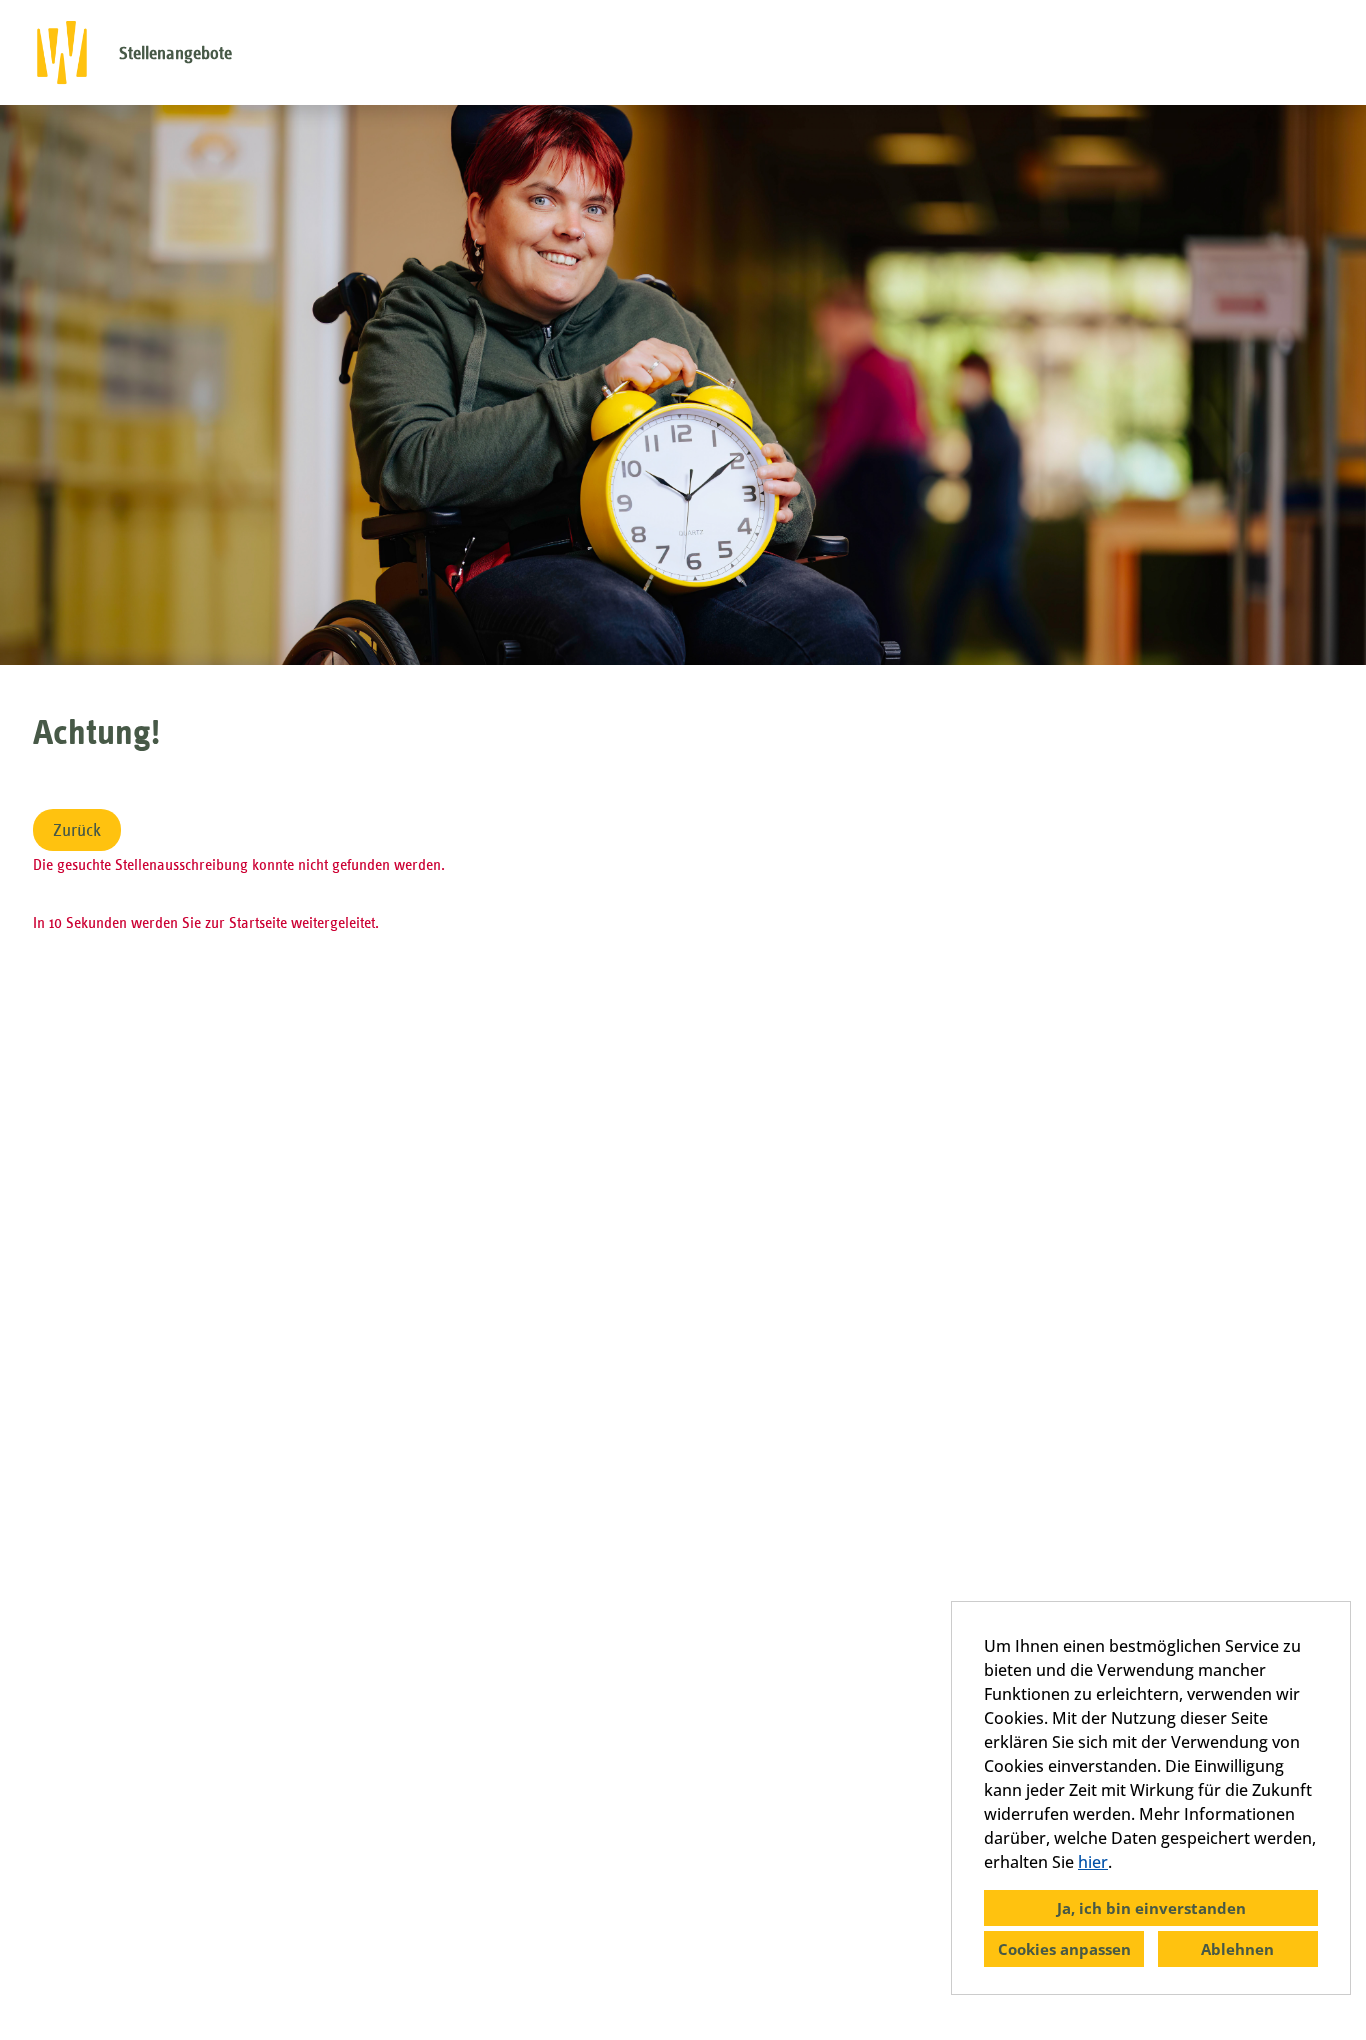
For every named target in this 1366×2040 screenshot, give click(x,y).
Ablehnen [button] (1237, 1949)
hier (1093, 1862)
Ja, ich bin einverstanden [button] (1151, 1908)
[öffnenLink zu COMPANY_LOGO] (62, 52)
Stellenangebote (175, 53)
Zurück (77, 830)
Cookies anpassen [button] (1064, 1949)
